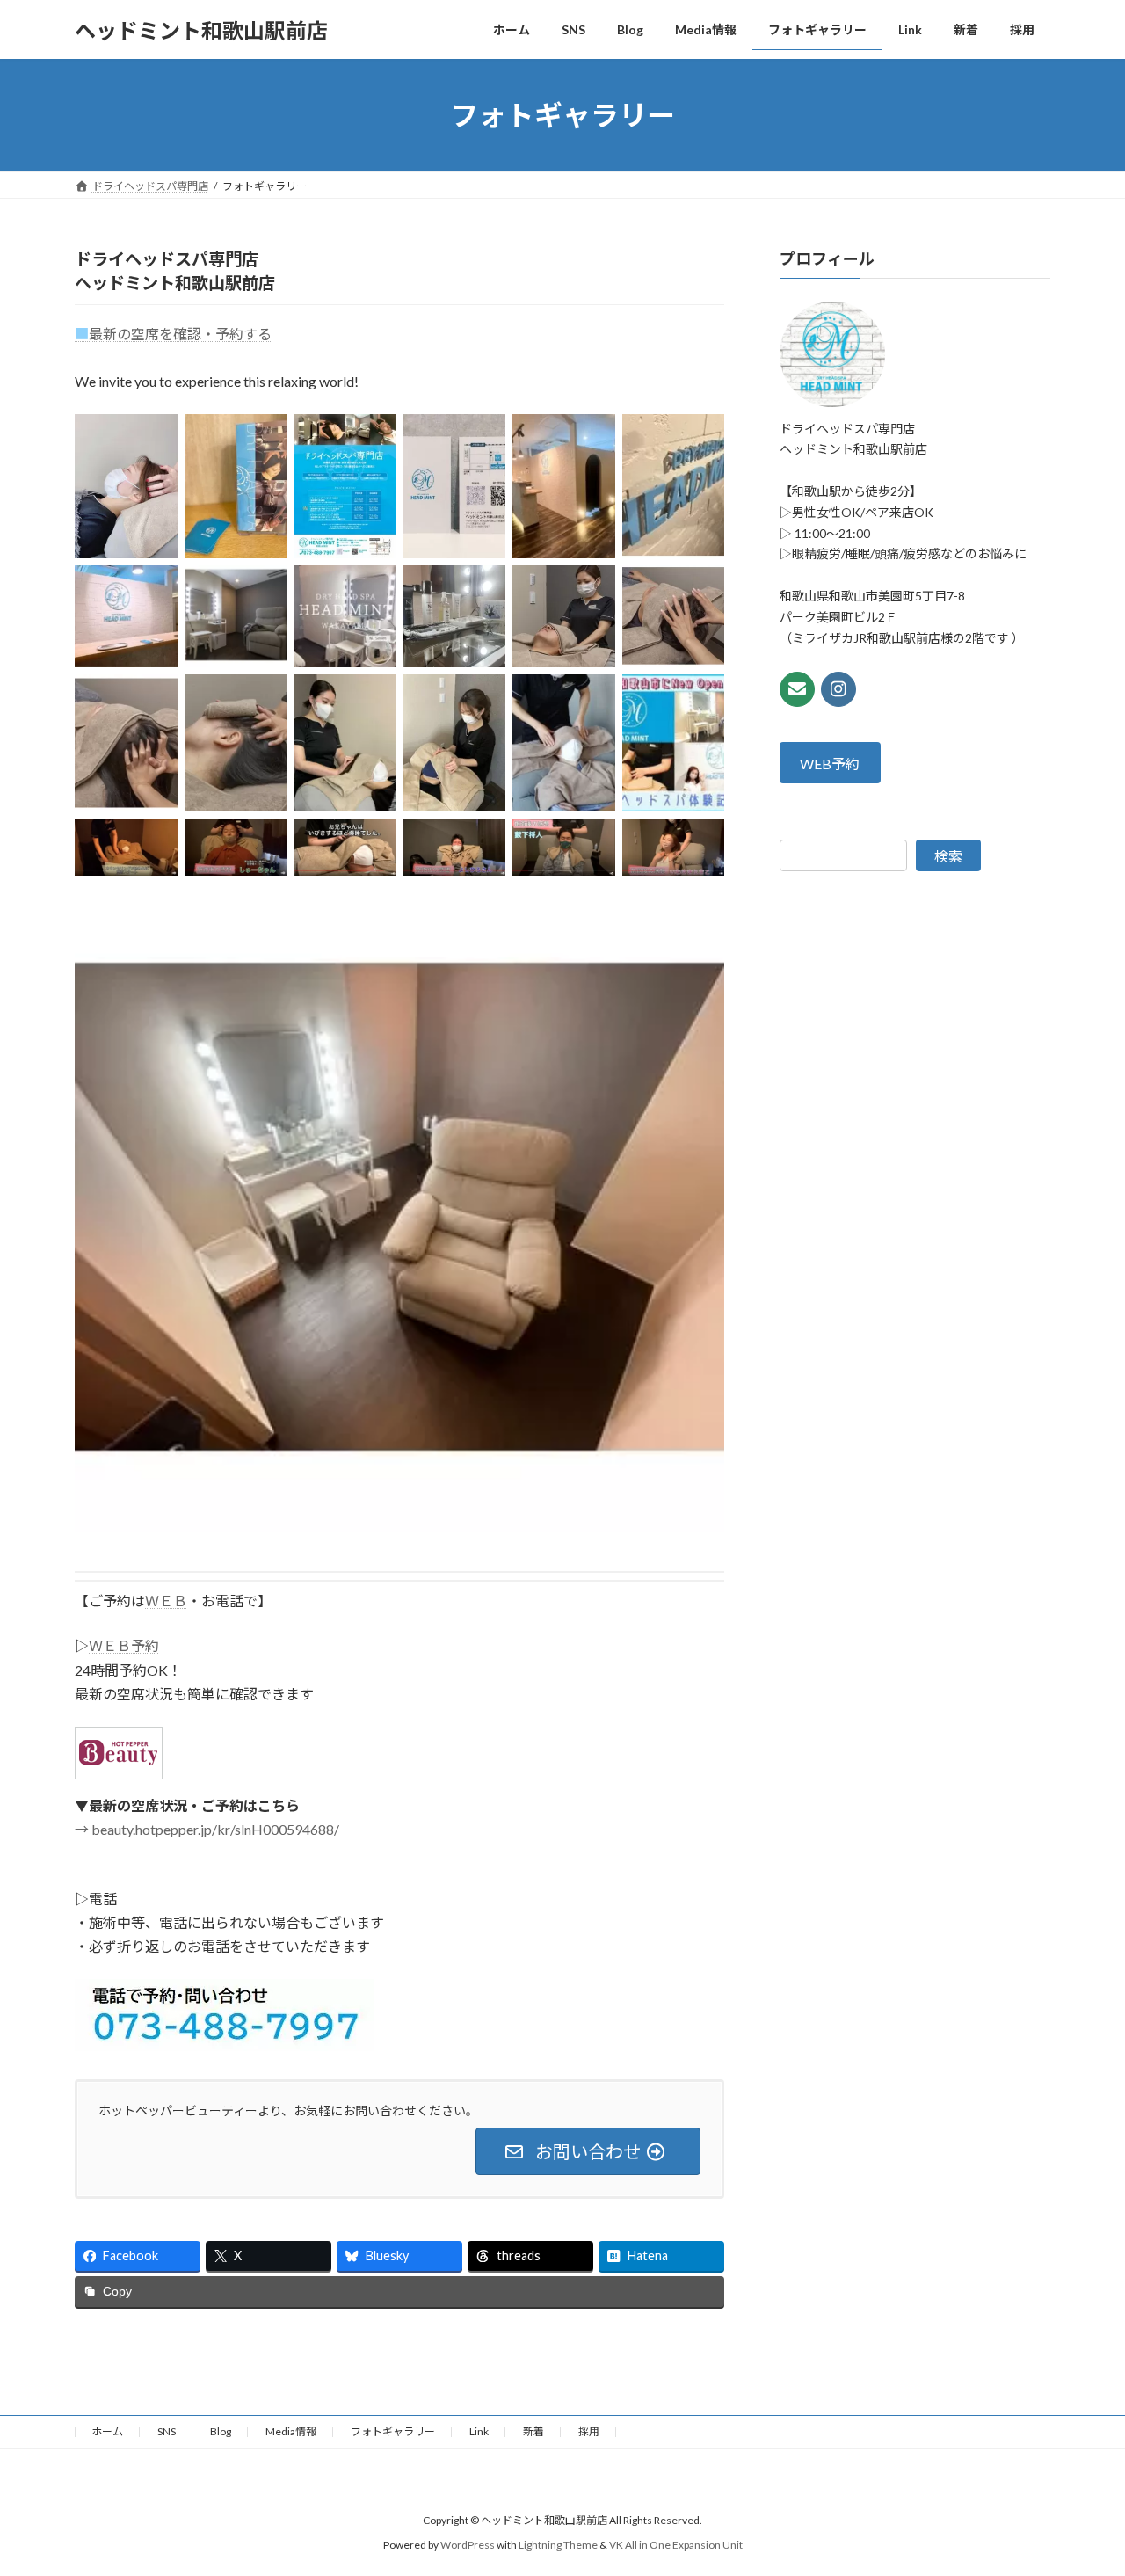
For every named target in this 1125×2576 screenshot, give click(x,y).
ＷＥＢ (166, 1601)
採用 (589, 2431)
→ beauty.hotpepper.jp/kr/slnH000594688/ (207, 1829)
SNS (167, 2431)
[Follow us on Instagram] (838, 689)
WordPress (468, 2545)
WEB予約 (831, 764)
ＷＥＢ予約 (124, 1645)
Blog (221, 2431)
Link (479, 2431)
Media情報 (291, 2431)
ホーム (107, 2431)
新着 (533, 2431)
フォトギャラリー (393, 2431)
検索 (948, 857)
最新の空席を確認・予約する (173, 334)
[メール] (797, 689)
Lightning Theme (558, 2545)
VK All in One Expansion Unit (676, 2545)
